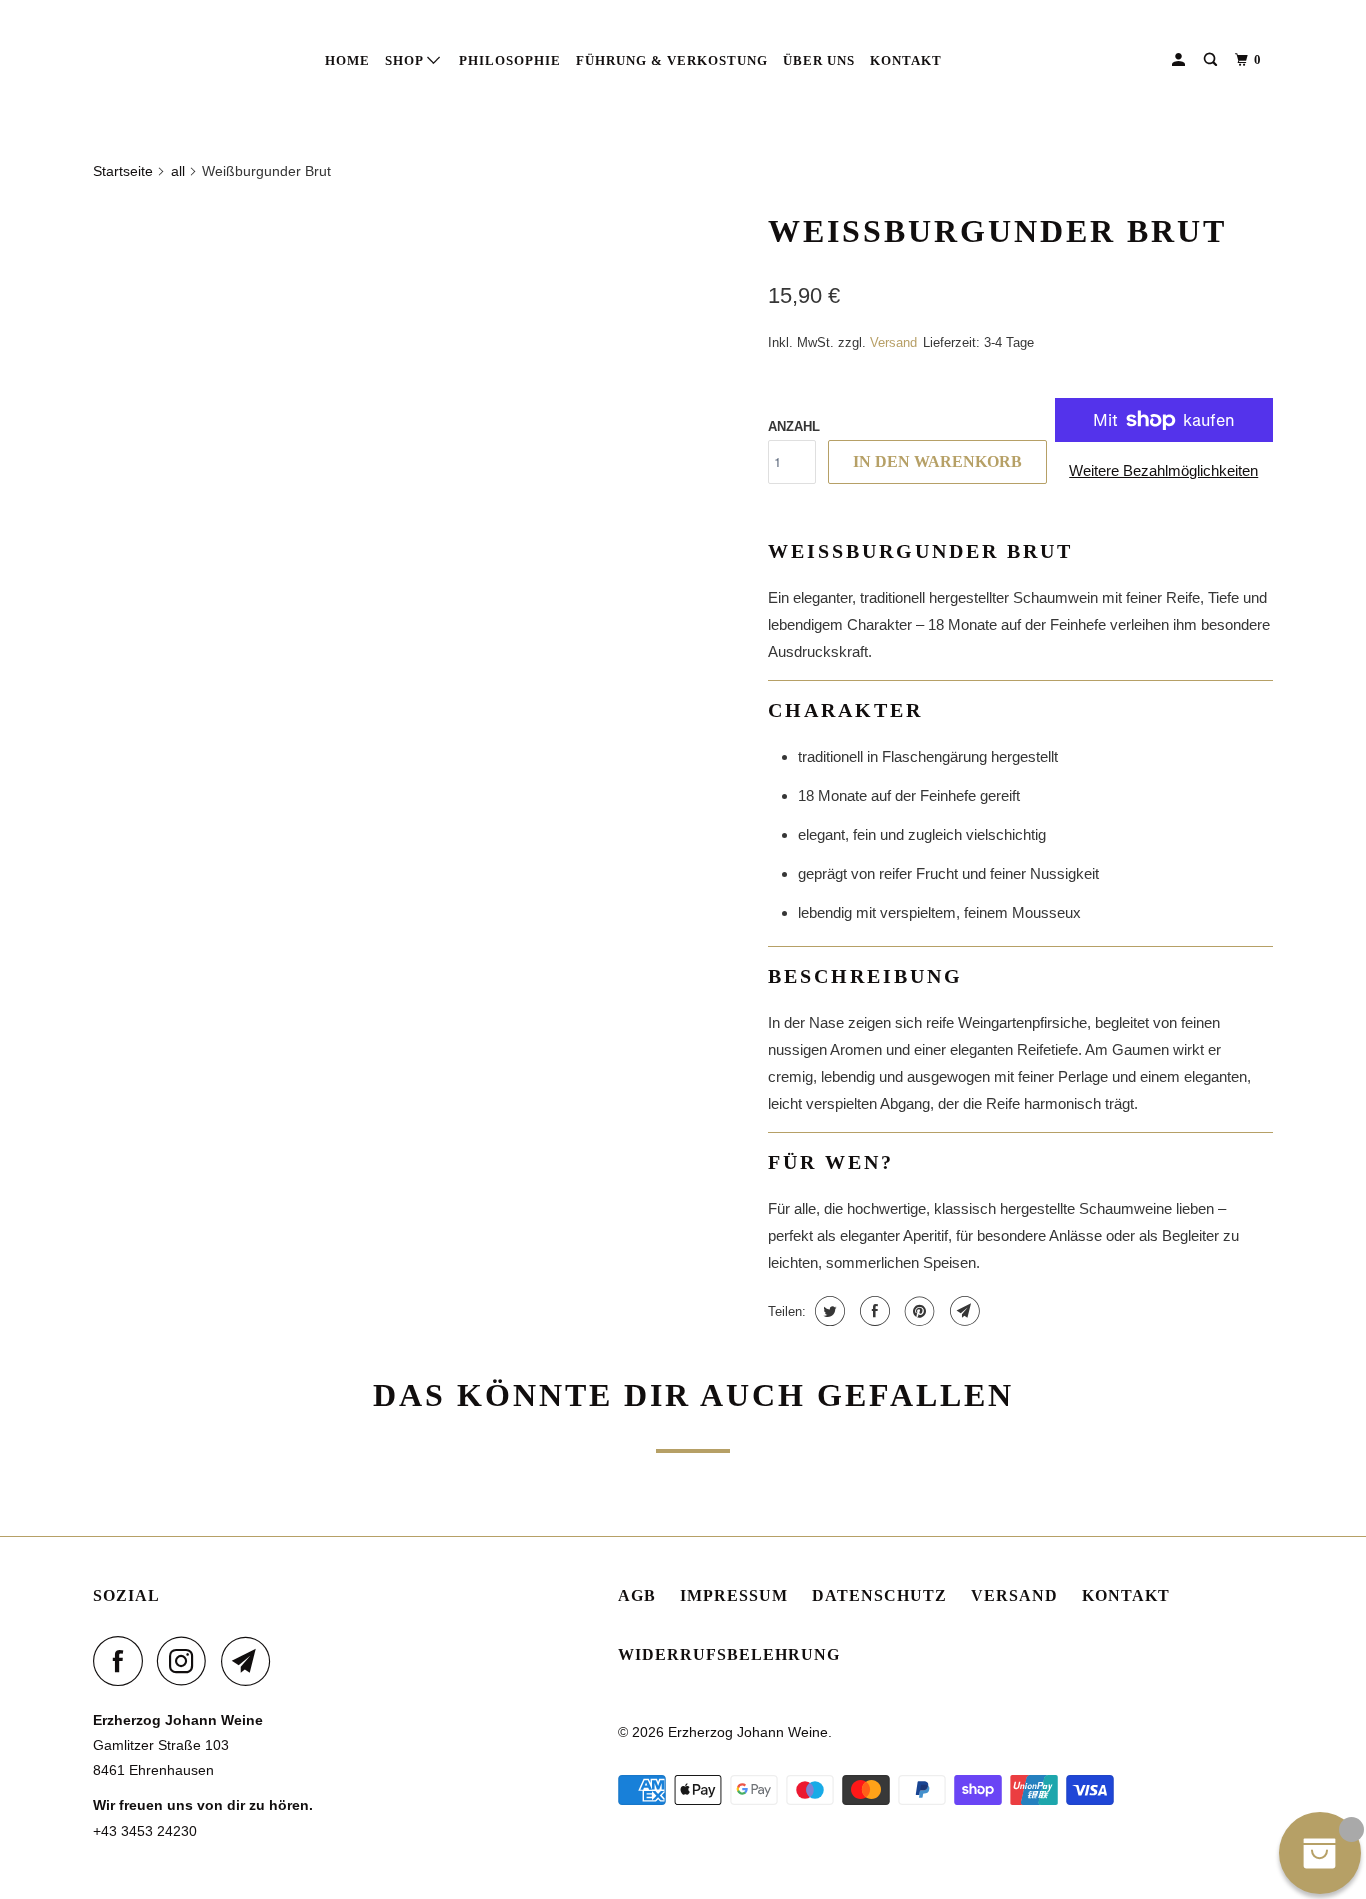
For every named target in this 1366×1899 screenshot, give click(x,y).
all (178, 171)
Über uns (819, 60)
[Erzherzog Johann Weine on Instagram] (187, 1661)
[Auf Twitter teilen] (827, 1311)
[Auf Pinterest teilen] (917, 1311)
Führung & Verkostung (672, 60)
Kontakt (906, 60)
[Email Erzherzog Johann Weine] (251, 1661)
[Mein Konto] (1180, 60)
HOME (347, 60)
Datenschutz (879, 1595)
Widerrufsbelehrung (729, 1654)
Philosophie (510, 60)
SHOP (406, 60)
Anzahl (794, 426)
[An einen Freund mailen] (962, 1311)
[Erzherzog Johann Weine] (195, 59)
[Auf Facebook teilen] (872, 1311)
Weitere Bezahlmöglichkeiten (1163, 470)
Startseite (123, 171)
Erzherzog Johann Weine (748, 1732)
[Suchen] (1212, 60)
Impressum (734, 1595)
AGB (637, 1595)
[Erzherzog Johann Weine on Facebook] (123, 1661)
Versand (1014, 1595)
